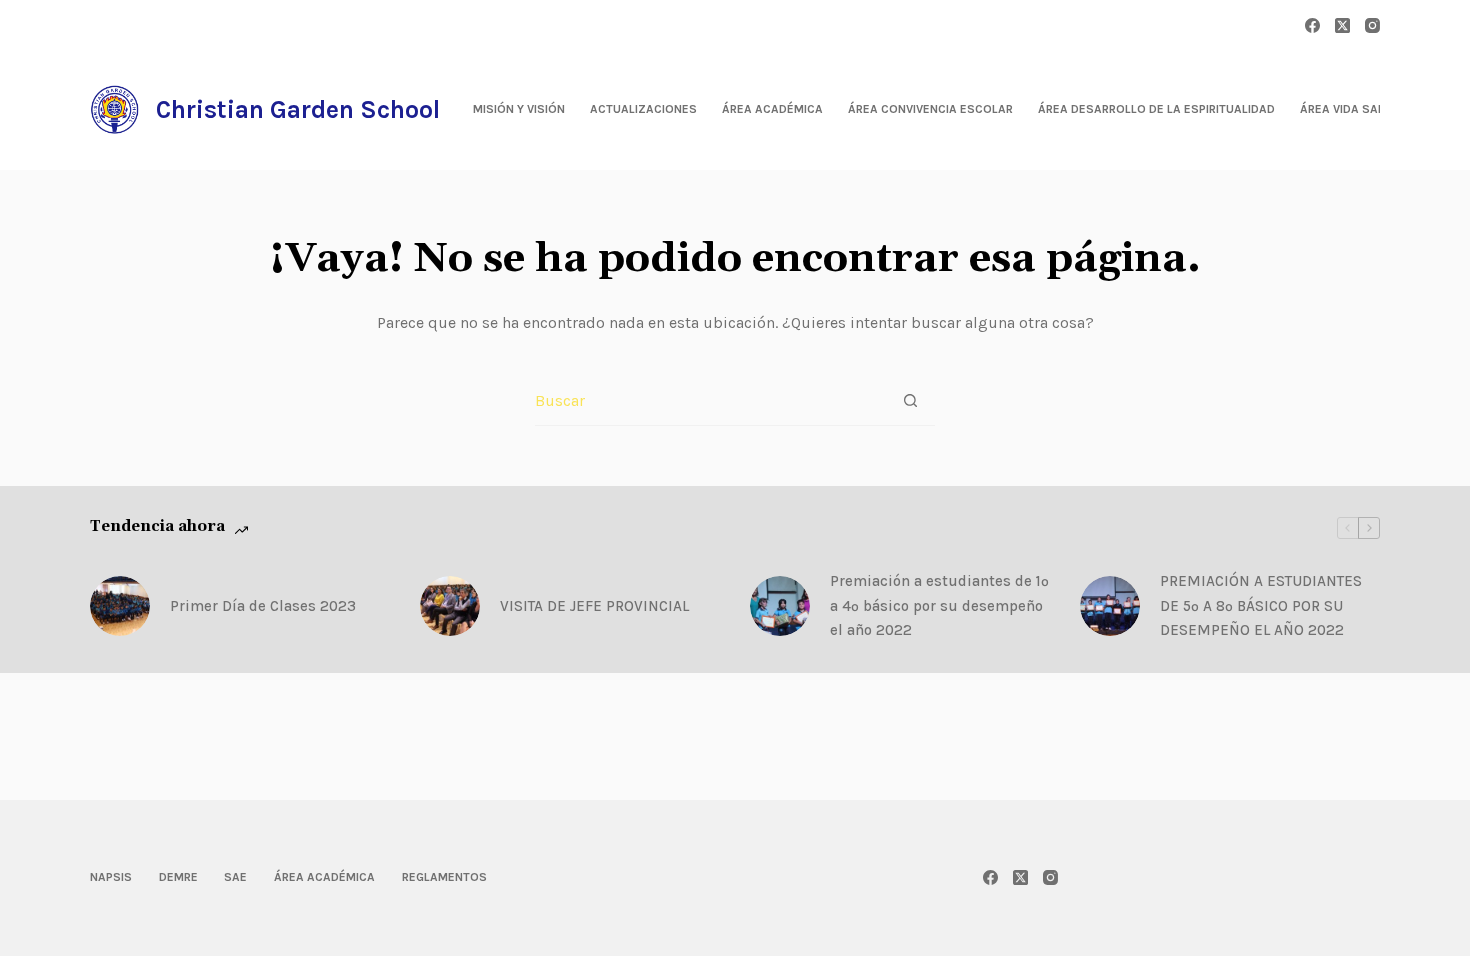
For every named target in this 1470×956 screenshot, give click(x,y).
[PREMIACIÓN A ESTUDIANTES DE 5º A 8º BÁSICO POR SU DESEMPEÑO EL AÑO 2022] (1110, 606)
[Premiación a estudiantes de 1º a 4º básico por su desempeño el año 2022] (780, 606)
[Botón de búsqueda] (910, 400)
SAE (235, 877)
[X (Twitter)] (1342, 25)
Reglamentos (444, 877)
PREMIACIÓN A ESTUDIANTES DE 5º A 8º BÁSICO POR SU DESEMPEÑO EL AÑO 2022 (1261, 606)
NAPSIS (111, 877)
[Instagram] (1372, 25)
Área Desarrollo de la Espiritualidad (1156, 109)
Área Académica (772, 109)
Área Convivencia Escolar (930, 109)
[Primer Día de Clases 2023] (120, 606)
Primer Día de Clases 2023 (263, 606)
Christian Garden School (298, 109)
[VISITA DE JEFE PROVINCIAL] (450, 606)
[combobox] (710, 401)
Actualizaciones (643, 109)
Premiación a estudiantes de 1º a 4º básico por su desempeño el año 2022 (939, 606)
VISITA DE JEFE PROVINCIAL (594, 606)
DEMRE (178, 877)
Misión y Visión (519, 109)
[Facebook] (1312, 25)
